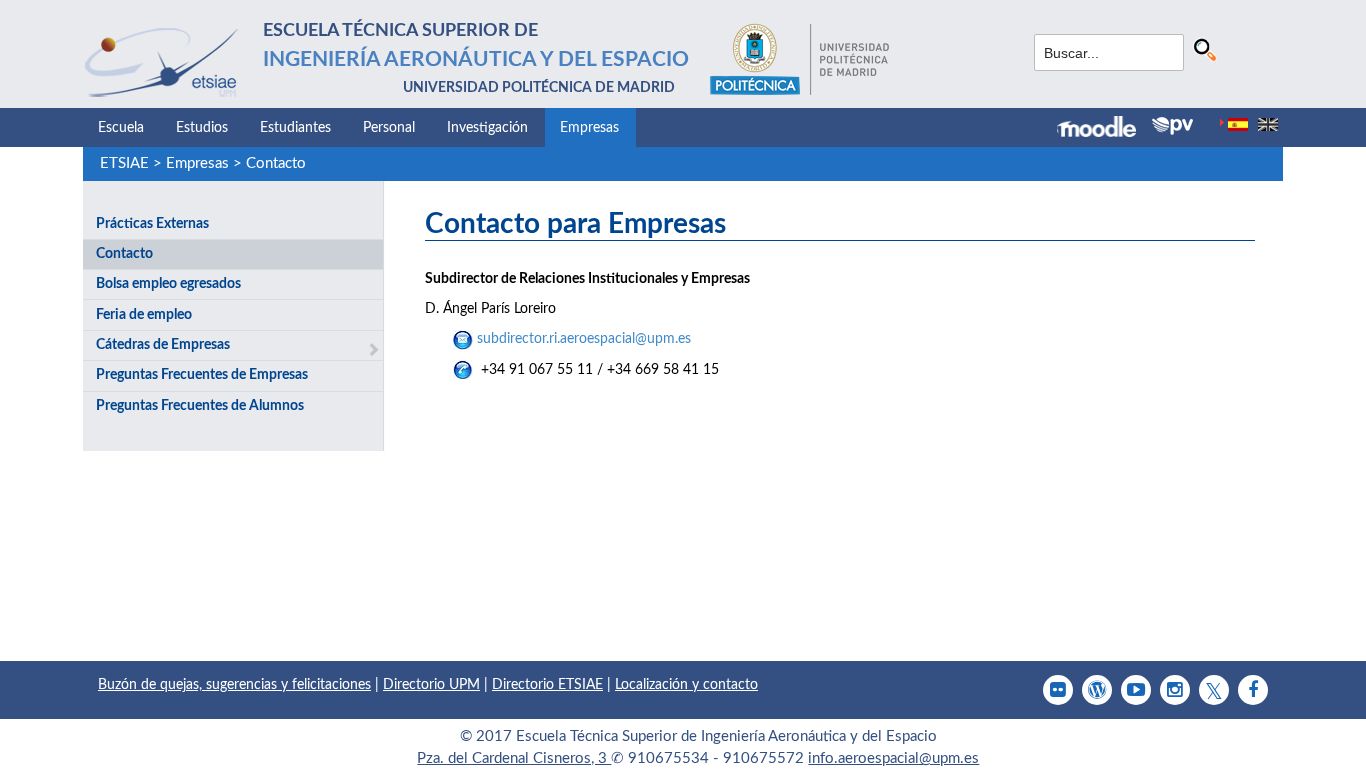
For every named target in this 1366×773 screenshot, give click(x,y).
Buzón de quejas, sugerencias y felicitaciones (234, 685)
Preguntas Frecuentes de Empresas (202, 375)
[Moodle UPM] (1104, 129)
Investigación (487, 128)
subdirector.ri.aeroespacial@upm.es (584, 339)
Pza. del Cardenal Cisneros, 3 (514, 758)
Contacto (276, 163)
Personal (389, 128)
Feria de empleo (144, 315)
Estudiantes (295, 128)
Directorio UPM (431, 685)
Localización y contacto (686, 685)
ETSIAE (124, 163)
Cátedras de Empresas (163, 345)
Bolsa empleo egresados (168, 284)
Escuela (121, 128)
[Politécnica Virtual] (1172, 126)
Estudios (202, 128)
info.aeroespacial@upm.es (893, 758)
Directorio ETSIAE (547, 685)
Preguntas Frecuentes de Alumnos (200, 406)
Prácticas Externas (152, 224)
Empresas (589, 128)
